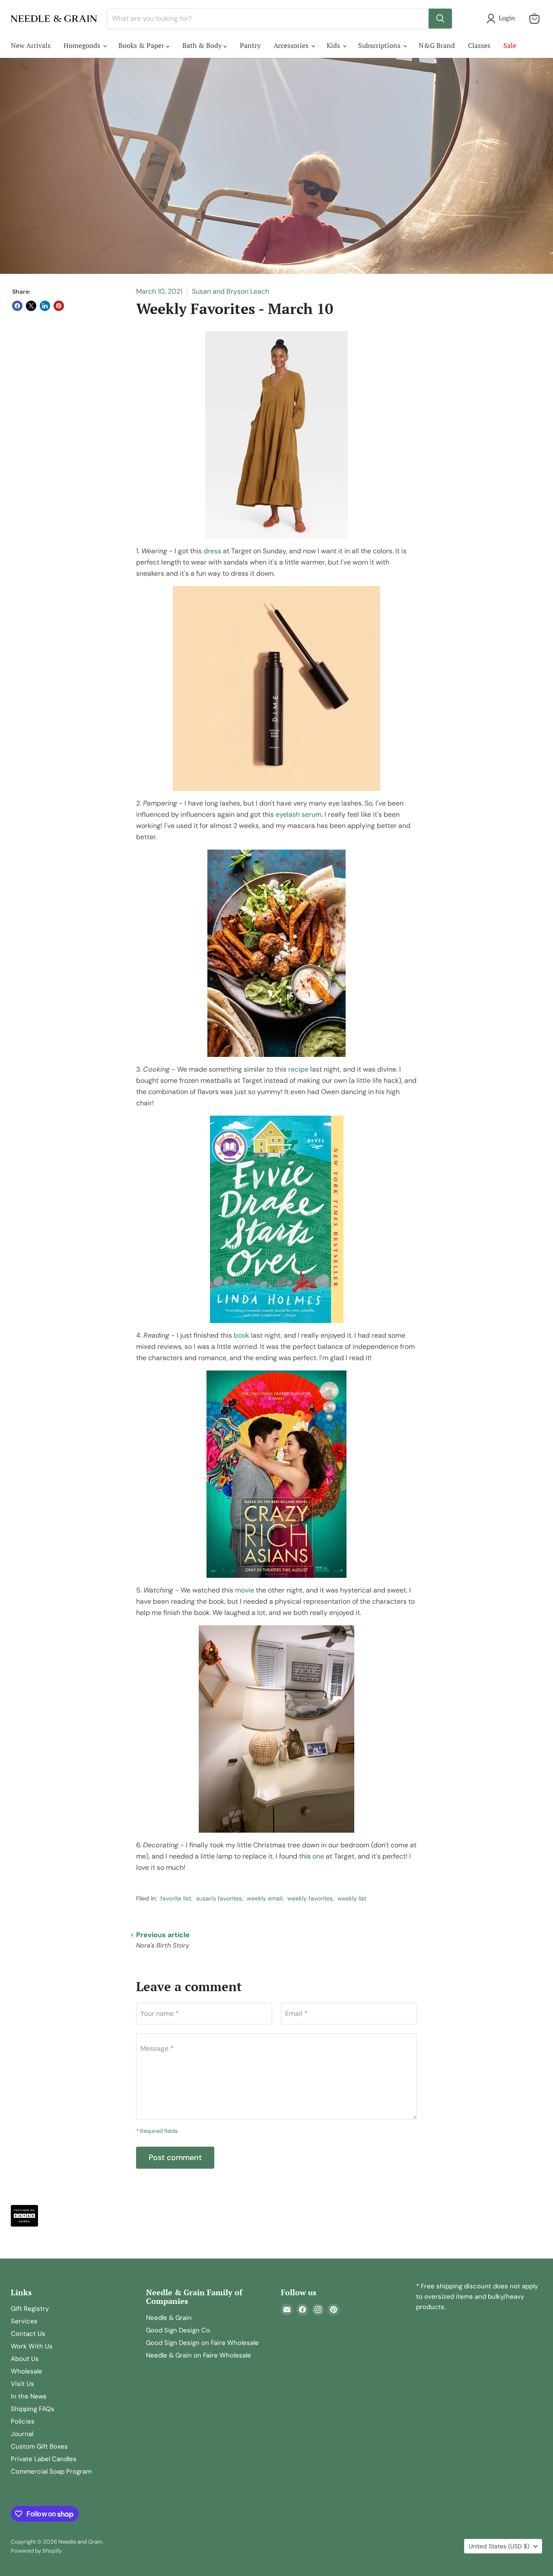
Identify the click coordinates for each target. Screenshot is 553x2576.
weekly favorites (310, 1898)
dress (212, 551)
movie (245, 1590)
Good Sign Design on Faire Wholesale (202, 2343)
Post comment (175, 2157)
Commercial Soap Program (51, 2471)
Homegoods (83, 45)
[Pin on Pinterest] (59, 306)
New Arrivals (31, 45)
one (318, 1856)
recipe (298, 1069)
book (242, 1335)
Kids (334, 45)
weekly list (352, 1898)
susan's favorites (219, 1898)
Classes (479, 45)
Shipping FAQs (33, 2409)
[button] (502, 19)
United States (499, 2546)
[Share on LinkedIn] (45, 306)
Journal (22, 2434)
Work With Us (32, 2346)
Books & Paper (142, 45)
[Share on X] (31, 306)
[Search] (440, 19)
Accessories (292, 45)
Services (24, 2321)
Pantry (250, 45)
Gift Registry (30, 2309)
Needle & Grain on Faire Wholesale (199, 2355)
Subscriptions (380, 45)
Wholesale (27, 2371)
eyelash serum (299, 814)
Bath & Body (203, 45)
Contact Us (28, 2334)
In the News (29, 2396)
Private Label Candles (44, 2459)
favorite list (176, 1898)
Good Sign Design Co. (179, 2330)
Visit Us (22, 2384)
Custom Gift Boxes (39, 2446)
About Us (25, 2359)
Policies (23, 2421)
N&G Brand (437, 45)
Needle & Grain (169, 2318)
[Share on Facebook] (17, 306)
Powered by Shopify (36, 2551)
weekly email (265, 1898)
